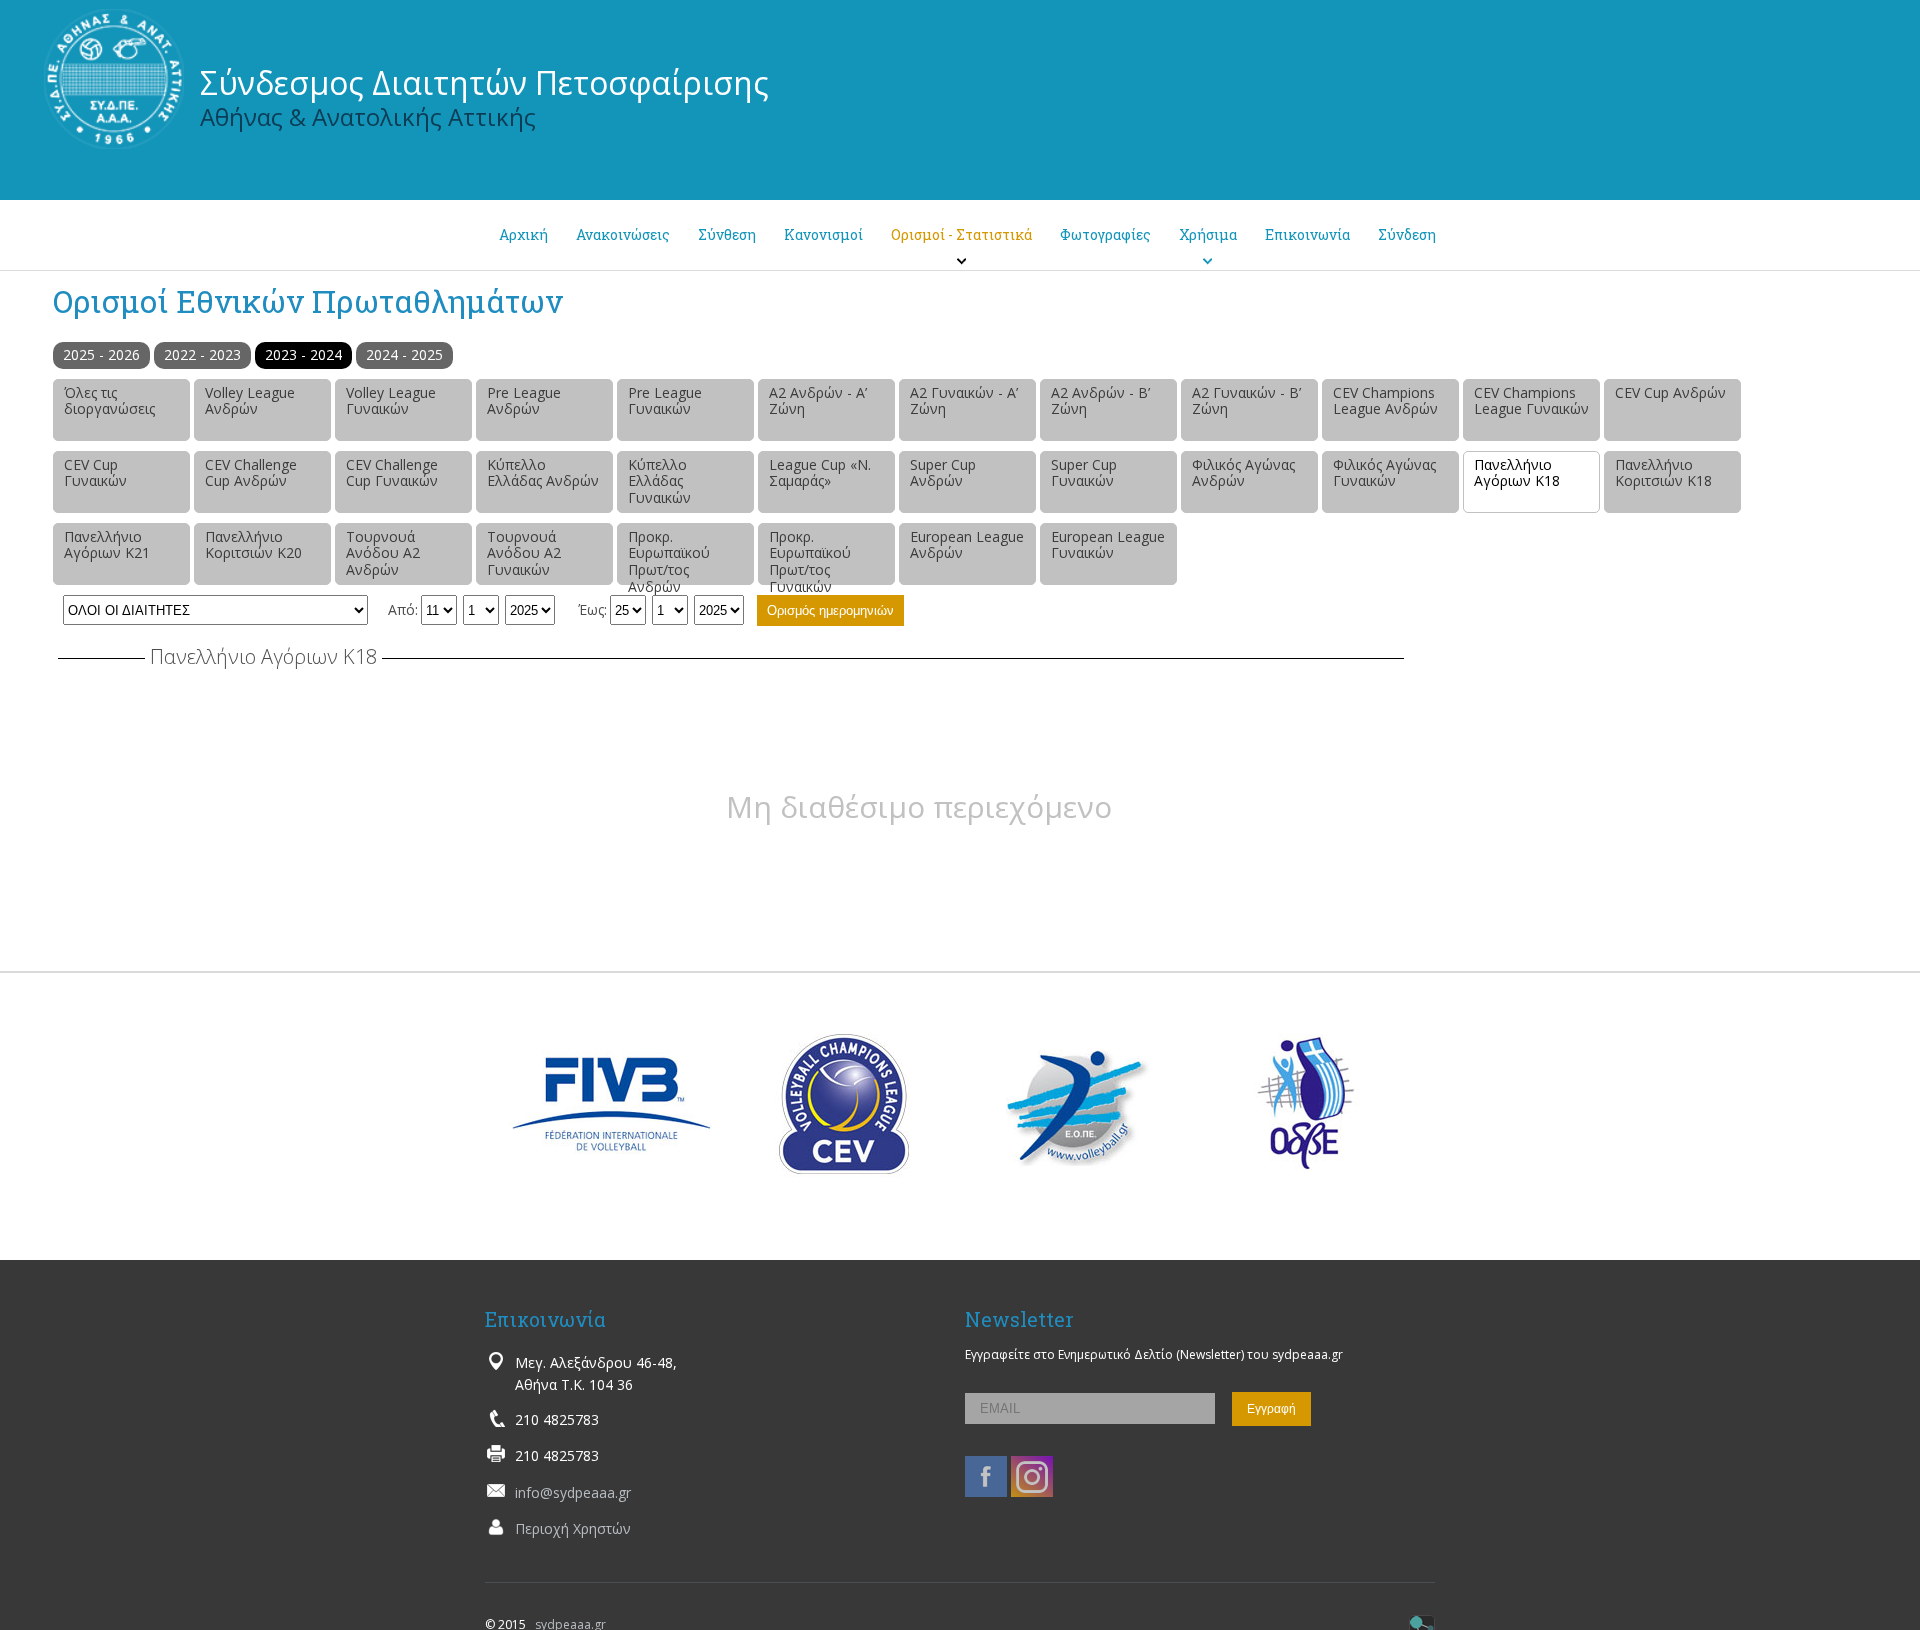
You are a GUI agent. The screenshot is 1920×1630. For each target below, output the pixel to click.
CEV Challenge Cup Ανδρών (251, 473)
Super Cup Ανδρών (943, 473)
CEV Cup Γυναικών (95, 473)
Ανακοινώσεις (623, 234)
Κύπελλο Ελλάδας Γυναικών (659, 481)
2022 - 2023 (202, 354)
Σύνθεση (727, 234)
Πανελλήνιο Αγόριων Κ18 (1517, 473)
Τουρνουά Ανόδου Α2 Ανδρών (383, 553)
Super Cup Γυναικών (1084, 473)
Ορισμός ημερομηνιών (830, 610)
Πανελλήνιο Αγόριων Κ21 (107, 545)
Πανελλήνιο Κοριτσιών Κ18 (1663, 473)
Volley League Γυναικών (391, 401)
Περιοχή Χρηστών (573, 1528)
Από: (403, 609)
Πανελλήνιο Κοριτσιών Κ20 (253, 545)
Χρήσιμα (1208, 234)
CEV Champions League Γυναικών (1531, 401)
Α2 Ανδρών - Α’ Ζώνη (818, 401)
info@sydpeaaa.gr (573, 1492)
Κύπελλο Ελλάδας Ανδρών (543, 473)
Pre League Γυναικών (665, 401)
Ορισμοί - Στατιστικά (961, 234)
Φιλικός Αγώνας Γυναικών (1384, 473)
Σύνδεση (1407, 234)
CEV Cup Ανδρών (1670, 392)
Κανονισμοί (823, 234)
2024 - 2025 (404, 354)
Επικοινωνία (1307, 234)
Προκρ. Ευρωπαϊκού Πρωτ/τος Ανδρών (669, 556)
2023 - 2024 (303, 354)
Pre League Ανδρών (524, 401)
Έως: (592, 609)
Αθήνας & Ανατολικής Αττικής (368, 116)
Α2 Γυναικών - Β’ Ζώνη (1246, 401)
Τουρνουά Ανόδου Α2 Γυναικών (524, 553)
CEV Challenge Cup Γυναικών (392, 473)
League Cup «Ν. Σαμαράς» (820, 473)
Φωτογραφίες (1105, 234)
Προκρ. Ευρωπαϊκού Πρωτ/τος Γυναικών (810, 556)
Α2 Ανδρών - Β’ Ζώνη (1100, 401)
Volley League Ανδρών (250, 401)
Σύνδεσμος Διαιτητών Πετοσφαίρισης (484, 82)
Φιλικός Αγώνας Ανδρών (1243, 473)
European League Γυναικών (1108, 545)
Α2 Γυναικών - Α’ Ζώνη (964, 401)
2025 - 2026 (101, 354)
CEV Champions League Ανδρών (1385, 401)
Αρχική (523, 234)
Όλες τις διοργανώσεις (109, 401)
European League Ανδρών (967, 545)
